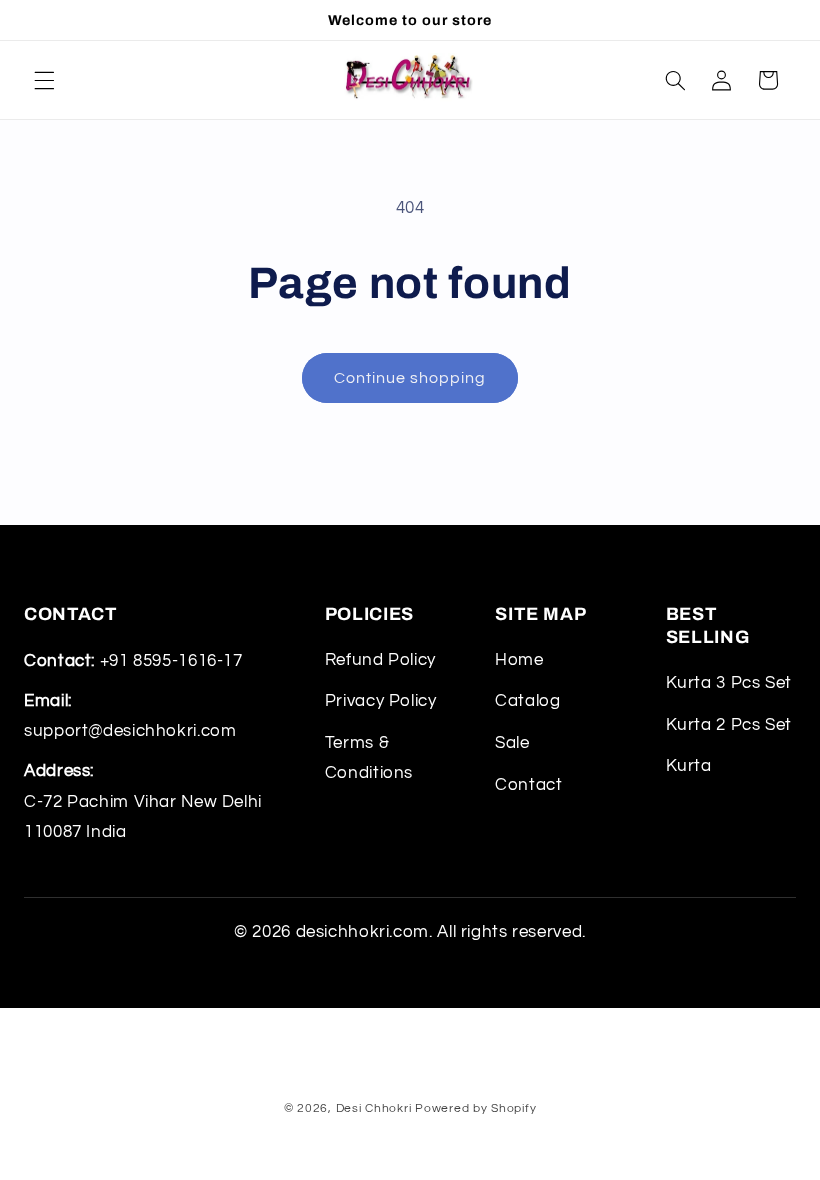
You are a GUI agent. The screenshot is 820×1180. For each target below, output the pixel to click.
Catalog (527, 701)
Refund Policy (380, 660)
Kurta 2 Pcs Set (729, 725)
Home (519, 660)
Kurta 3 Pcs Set (729, 683)
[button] (44, 80)
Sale (512, 743)
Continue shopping (410, 378)
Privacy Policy (381, 701)
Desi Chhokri (374, 1108)
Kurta (689, 766)
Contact (528, 785)
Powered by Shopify (475, 1108)
